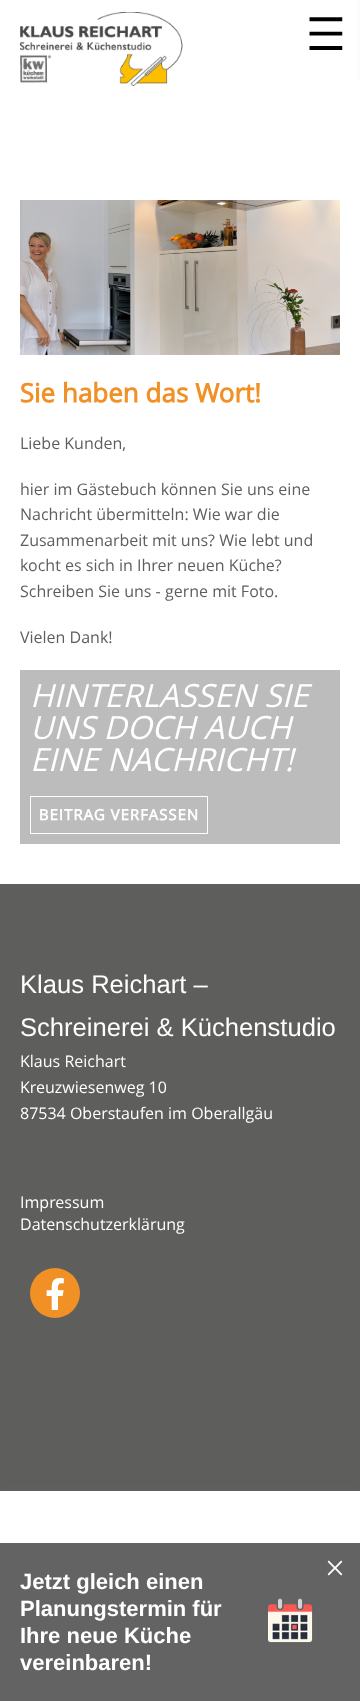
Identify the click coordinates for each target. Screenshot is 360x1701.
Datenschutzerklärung (102, 1224)
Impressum (62, 1202)
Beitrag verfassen (119, 815)
